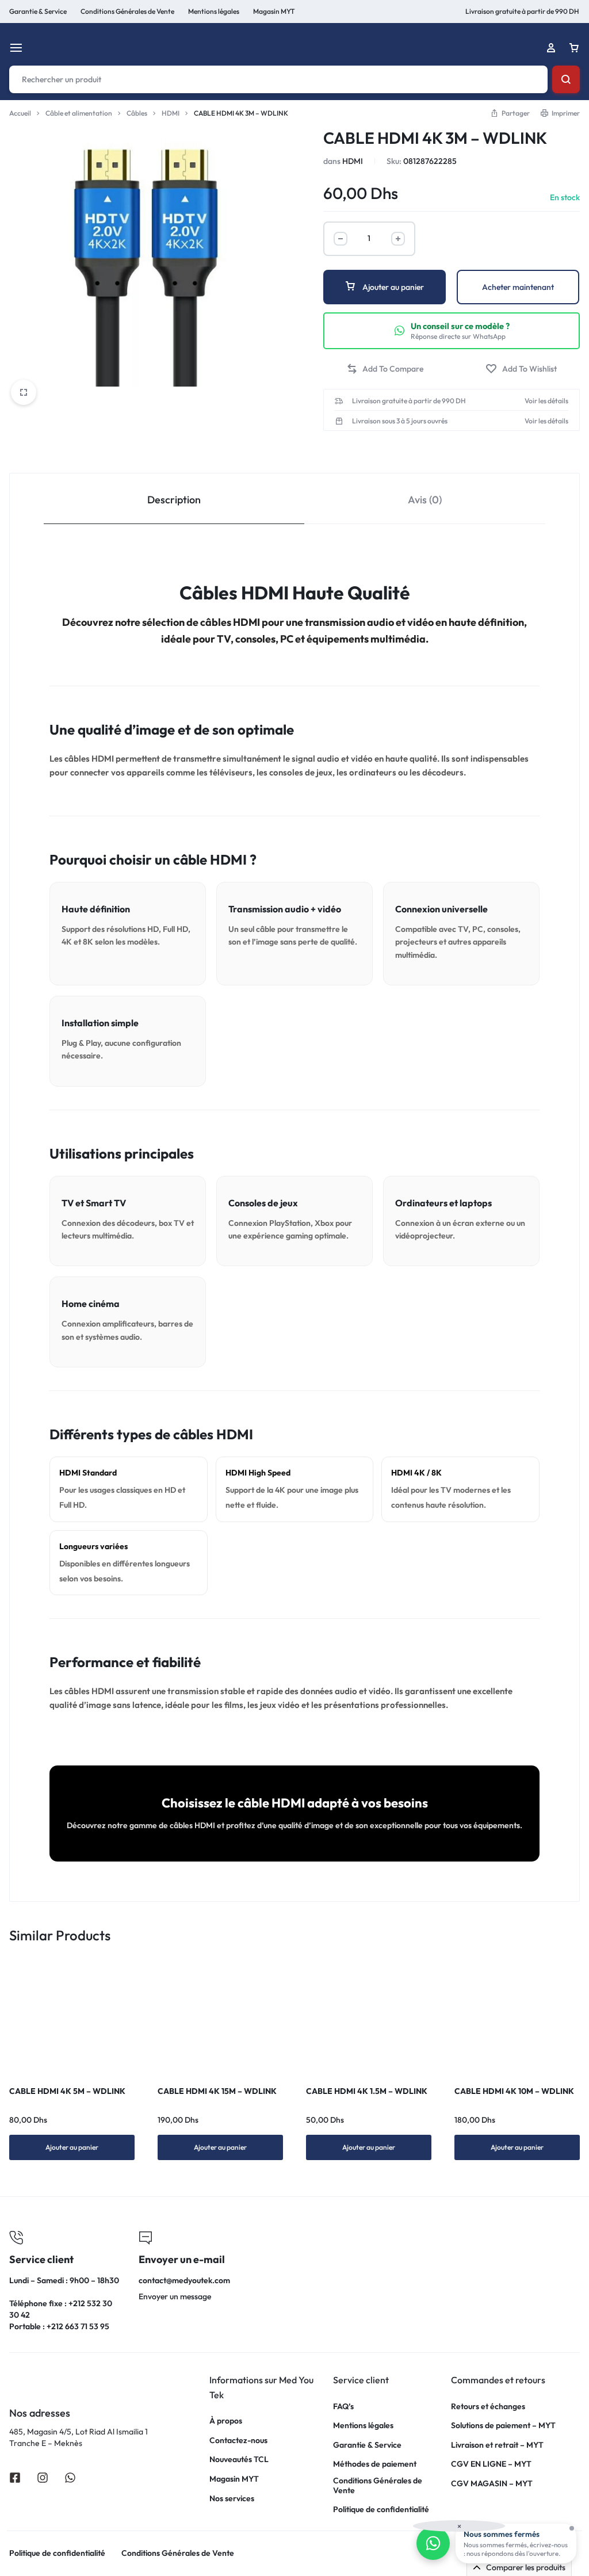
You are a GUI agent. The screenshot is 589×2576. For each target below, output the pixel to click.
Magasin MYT (234, 2479)
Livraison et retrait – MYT (497, 2445)
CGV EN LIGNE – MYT (491, 2464)
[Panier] (574, 48)
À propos (226, 2421)
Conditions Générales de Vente (378, 2486)
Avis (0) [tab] (425, 500)
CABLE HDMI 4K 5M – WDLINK (67, 2091)
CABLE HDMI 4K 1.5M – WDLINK (367, 2091)
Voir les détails (546, 401)
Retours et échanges (488, 2407)
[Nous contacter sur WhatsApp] (433, 2543)
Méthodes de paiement (375, 2464)
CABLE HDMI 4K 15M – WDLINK (217, 2091)
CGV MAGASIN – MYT (492, 2484)
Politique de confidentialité (381, 2510)
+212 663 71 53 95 (78, 2326)
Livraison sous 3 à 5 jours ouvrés (400, 421)
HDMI (171, 113)
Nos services (232, 2499)
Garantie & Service (367, 2445)
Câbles (137, 113)
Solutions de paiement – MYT (503, 2426)
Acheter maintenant (518, 287)
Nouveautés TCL (239, 2460)
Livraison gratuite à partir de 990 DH (522, 11)
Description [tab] (174, 500)
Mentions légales (363, 2426)
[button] (385, 369)
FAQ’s (343, 2407)
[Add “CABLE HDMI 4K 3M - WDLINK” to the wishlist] (521, 369)
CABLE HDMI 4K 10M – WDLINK (514, 2091)
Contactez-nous (238, 2441)
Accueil (20, 113)
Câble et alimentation (79, 113)
